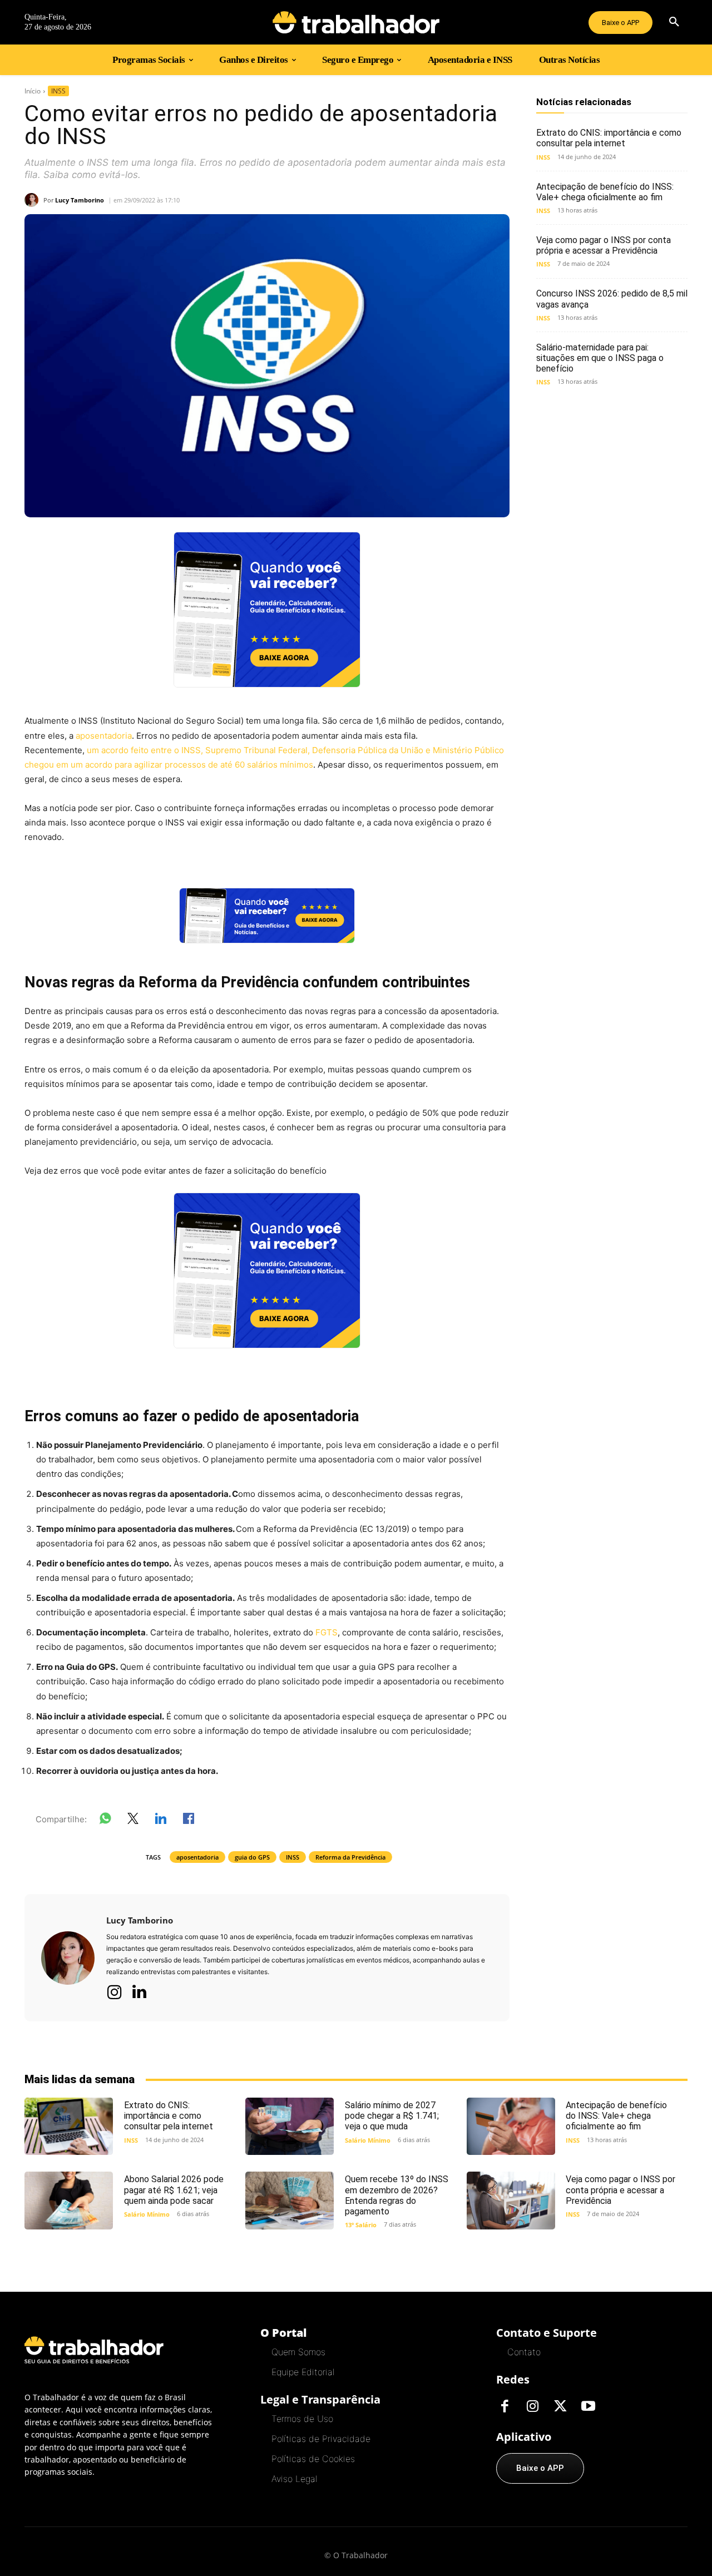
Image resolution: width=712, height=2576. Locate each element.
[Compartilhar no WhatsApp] (105, 1821)
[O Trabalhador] (356, 22)
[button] (674, 22)
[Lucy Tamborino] (34, 200)
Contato (524, 2352)
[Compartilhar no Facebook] (189, 1821)
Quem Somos (298, 2352)
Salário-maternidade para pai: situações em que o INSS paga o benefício (600, 358)
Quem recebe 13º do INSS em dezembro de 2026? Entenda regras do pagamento (397, 2195)
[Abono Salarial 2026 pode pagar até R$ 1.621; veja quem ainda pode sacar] (69, 2200)
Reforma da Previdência (350, 1857)
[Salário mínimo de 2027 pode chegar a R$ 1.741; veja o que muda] (290, 2126)
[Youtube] (588, 2407)
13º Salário (361, 2225)
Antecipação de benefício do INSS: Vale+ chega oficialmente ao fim (605, 192)
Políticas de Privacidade (321, 2439)
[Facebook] (505, 2407)
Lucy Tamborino (80, 200)
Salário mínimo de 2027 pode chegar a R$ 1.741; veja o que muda (392, 2116)
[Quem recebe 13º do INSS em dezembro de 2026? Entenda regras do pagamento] (290, 2200)
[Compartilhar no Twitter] (133, 1821)
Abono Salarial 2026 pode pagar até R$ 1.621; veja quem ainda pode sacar (174, 2190)
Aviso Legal (294, 2479)
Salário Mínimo (368, 2140)
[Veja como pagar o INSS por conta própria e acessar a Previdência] (511, 2200)
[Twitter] (560, 2407)
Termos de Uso (302, 2419)
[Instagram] (115, 1992)
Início (33, 91)
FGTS (327, 1632)
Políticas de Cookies (313, 2459)
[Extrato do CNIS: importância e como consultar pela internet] (69, 2126)
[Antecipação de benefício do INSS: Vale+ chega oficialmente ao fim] (511, 2126)
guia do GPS (252, 1857)
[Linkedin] (139, 1992)
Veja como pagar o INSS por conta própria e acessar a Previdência (604, 245)
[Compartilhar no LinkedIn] (161, 1821)
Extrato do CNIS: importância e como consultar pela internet (609, 138)
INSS (58, 91)
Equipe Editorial (303, 2372)
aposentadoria (104, 736)
